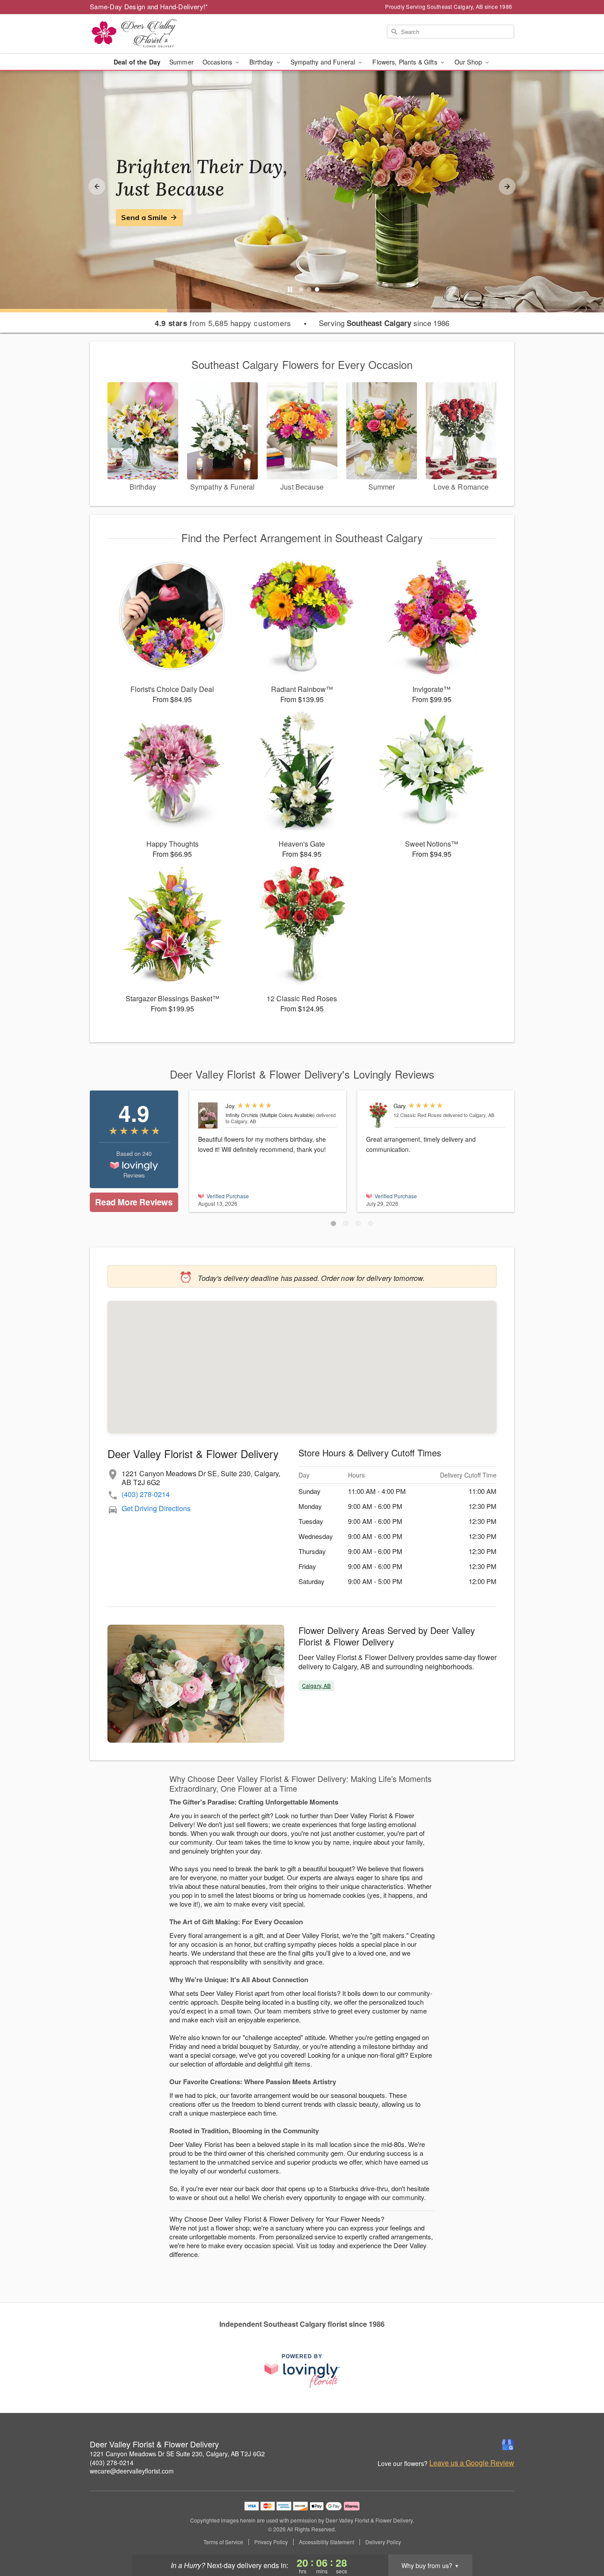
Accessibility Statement (327, 2542)
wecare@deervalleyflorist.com (132, 2471)
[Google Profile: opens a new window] (508, 2445)
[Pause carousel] (290, 289)
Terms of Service (223, 2542)
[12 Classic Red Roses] (378, 1115)
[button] (333, 1223)
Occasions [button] (218, 62)
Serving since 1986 (384, 323)
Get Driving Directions (156, 1508)
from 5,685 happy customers (223, 323)
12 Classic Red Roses (418, 1115)
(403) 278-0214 (146, 1494)
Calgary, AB (316, 1685)
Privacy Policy (271, 2542)
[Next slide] (507, 186)
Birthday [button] (262, 62)
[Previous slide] (97, 186)
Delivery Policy (383, 2542)
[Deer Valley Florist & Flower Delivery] (153, 34)
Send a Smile (144, 217)
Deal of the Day (137, 62)
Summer (182, 62)
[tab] (301, 289)
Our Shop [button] (469, 62)
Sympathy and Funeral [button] (324, 62)
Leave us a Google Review (472, 2463)
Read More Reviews (134, 1202)
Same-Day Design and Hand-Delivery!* (149, 6)
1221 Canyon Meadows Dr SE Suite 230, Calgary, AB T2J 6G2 (177, 2454)
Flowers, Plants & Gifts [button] (405, 62)
